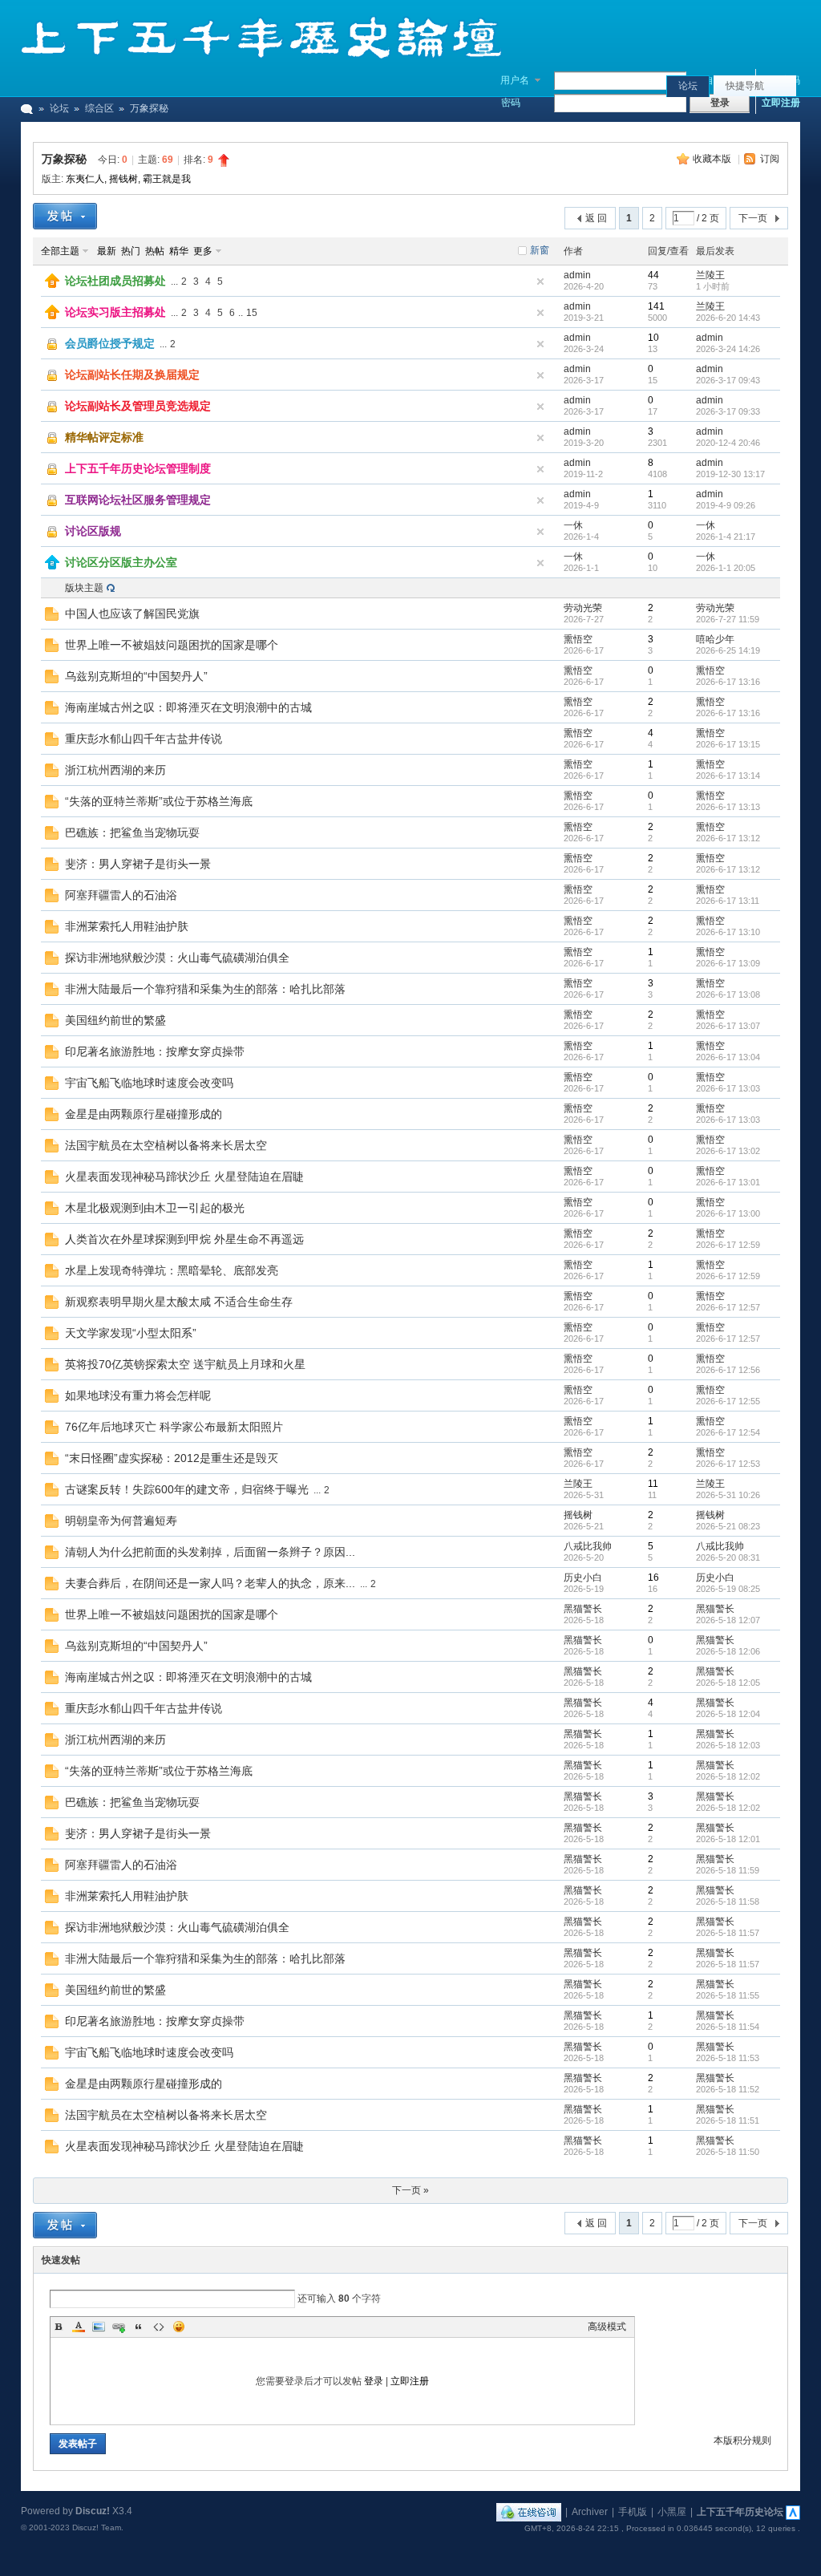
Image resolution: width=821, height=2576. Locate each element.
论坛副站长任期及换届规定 (132, 375)
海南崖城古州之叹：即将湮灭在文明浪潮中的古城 (188, 707)
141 (656, 306)
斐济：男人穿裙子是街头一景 (138, 864)
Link (119, 2327)
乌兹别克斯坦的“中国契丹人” (136, 676)
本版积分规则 (742, 2440)
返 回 (596, 218)
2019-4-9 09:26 (726, 505)
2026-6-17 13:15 (728, 744)
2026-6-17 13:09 (728, 963)
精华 (179, 251)
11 (653, 1484)
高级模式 (607, 2327)
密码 (511, 103)
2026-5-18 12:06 (728, 1651)
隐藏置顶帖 (540, 281)
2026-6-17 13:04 (728, 1057)
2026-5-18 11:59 (728, 1870)
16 (653, 1578)
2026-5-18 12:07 (728, 1620)
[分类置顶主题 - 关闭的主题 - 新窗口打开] (53, 537)
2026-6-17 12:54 (728, 1432)
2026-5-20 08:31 (728, 1557)
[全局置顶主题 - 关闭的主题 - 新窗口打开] (53, 349)
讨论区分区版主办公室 (121, 562)
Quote (139, 2327)
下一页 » (410, 2190)
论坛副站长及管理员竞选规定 (138, 406)
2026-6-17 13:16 (728, 682)
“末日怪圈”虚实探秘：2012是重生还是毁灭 (172, 1458)
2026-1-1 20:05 (726, 568)
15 (252, 313)
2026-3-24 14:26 (728, 349)
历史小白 (583, 1578)
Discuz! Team (97, 2527)
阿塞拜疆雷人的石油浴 (121, 895)
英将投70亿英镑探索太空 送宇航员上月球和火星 (185, 1364)
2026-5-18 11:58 (728, 1902)
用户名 (515, 80)
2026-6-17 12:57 (728, 1307)
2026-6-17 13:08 (728, 994)
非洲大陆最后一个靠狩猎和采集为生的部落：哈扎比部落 (205, 989)
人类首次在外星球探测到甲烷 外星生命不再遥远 (184, 1239)
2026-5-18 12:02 (728, 1776)
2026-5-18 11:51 (728, 2120)
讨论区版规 (93, 531)
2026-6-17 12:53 (728, 1464)
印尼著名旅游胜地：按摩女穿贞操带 (155, 1051)
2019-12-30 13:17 (730, 474)
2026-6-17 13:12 (728, 838)
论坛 (688, 86)
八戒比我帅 (588, 1546)
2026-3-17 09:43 (728, 380)
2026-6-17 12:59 (728, 1245)
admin (577, 275)
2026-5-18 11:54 (728, 2027)
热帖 (155, 251)
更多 (203, 251)
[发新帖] (65, 216)
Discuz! (93, 2511)
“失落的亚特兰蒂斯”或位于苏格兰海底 (159, 801)
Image (99, 2327)
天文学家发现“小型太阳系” (131, 1333)
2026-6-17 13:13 (728, 807)
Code (159, 2327)
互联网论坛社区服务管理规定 (138, 500)
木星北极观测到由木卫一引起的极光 (155, 1208)
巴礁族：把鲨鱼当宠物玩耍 (132, 832)
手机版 (633, 2512)
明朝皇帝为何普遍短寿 (121, 1521)
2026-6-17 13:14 (728, 776)
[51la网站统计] (793, 2512)
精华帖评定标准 (104, 437)
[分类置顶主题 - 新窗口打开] (52, 566)
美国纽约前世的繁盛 (115, 1020)
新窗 (540, 250)
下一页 (753, 218)
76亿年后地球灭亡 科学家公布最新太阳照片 (174, 1427)
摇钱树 (123, 179)
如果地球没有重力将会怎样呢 (138, 1395)
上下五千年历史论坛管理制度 (138, 468)
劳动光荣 (583, 608)
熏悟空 (578, 639)
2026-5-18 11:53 (728, 2058)
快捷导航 (745, 86)
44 (653, 275)
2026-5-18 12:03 (728, 1745)
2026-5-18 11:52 (728, 2089)
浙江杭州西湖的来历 (115, 770)
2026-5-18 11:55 (728, 1995)
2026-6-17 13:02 (728, 1151)
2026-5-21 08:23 (728, 1526)
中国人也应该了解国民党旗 (132, 614)
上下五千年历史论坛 (740, 2512)
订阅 (770, 159)
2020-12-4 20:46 (728, 443)
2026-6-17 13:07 (728, 1026)
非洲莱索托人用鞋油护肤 (127, 926)
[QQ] (529, 2512)
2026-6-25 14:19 (728, 650)
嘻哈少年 (715, 639)
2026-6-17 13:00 (728, 1213)
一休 (573, 525)
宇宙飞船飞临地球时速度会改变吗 (149, 1083)
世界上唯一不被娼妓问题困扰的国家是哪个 (172, 645)
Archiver (590, 2512)
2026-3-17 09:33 (728, 411)
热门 (131, 251)
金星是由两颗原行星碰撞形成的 (144, 1114)
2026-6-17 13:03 (728, 1088)
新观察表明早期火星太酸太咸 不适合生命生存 (179, 1302)
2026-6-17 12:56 (728, 1370)
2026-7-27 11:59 (728, 619)
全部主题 (60, 251)
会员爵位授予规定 (110, 343)
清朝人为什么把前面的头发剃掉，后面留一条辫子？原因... (210, 1552)
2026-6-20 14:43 (728, 318)
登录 (374, 2381)
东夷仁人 (85, 179)
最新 (107, 251)
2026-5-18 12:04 (728, 1714)
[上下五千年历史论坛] (261, 56)
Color (79, 2327)
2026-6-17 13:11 (728, 901)
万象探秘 (64, 159)
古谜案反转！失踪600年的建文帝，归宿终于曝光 (187, 1489)
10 (653, 338)
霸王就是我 (167, 179)
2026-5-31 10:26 (728, 1495)
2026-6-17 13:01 (728, 1182)
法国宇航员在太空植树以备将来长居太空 (166, 1145)
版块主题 (84, 588)
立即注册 (781, 103)
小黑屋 (672, 2512)
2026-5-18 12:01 (728, 1839)
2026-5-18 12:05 (728, 1683)
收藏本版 (713, 159)
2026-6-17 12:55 (728, 1401)
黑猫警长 (583, 1609)
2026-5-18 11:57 (728, 1933)
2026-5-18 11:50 (728, 2152)
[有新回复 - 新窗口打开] (52, 618)
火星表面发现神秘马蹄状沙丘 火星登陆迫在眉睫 (184, 1177)
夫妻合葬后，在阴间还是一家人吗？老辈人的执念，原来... (210, 1583)
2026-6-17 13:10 (728, 932)
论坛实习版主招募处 (115, 312)
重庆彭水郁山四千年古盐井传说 (144, 739)
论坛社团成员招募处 (115, 281)
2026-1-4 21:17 (726, 537)
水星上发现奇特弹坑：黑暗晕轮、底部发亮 (172, 1270)
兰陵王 (710, 275)
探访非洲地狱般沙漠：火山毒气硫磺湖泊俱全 (177, 958)
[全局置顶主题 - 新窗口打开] (52, 285)
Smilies (179, 2327)
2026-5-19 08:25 (728, 1589)
